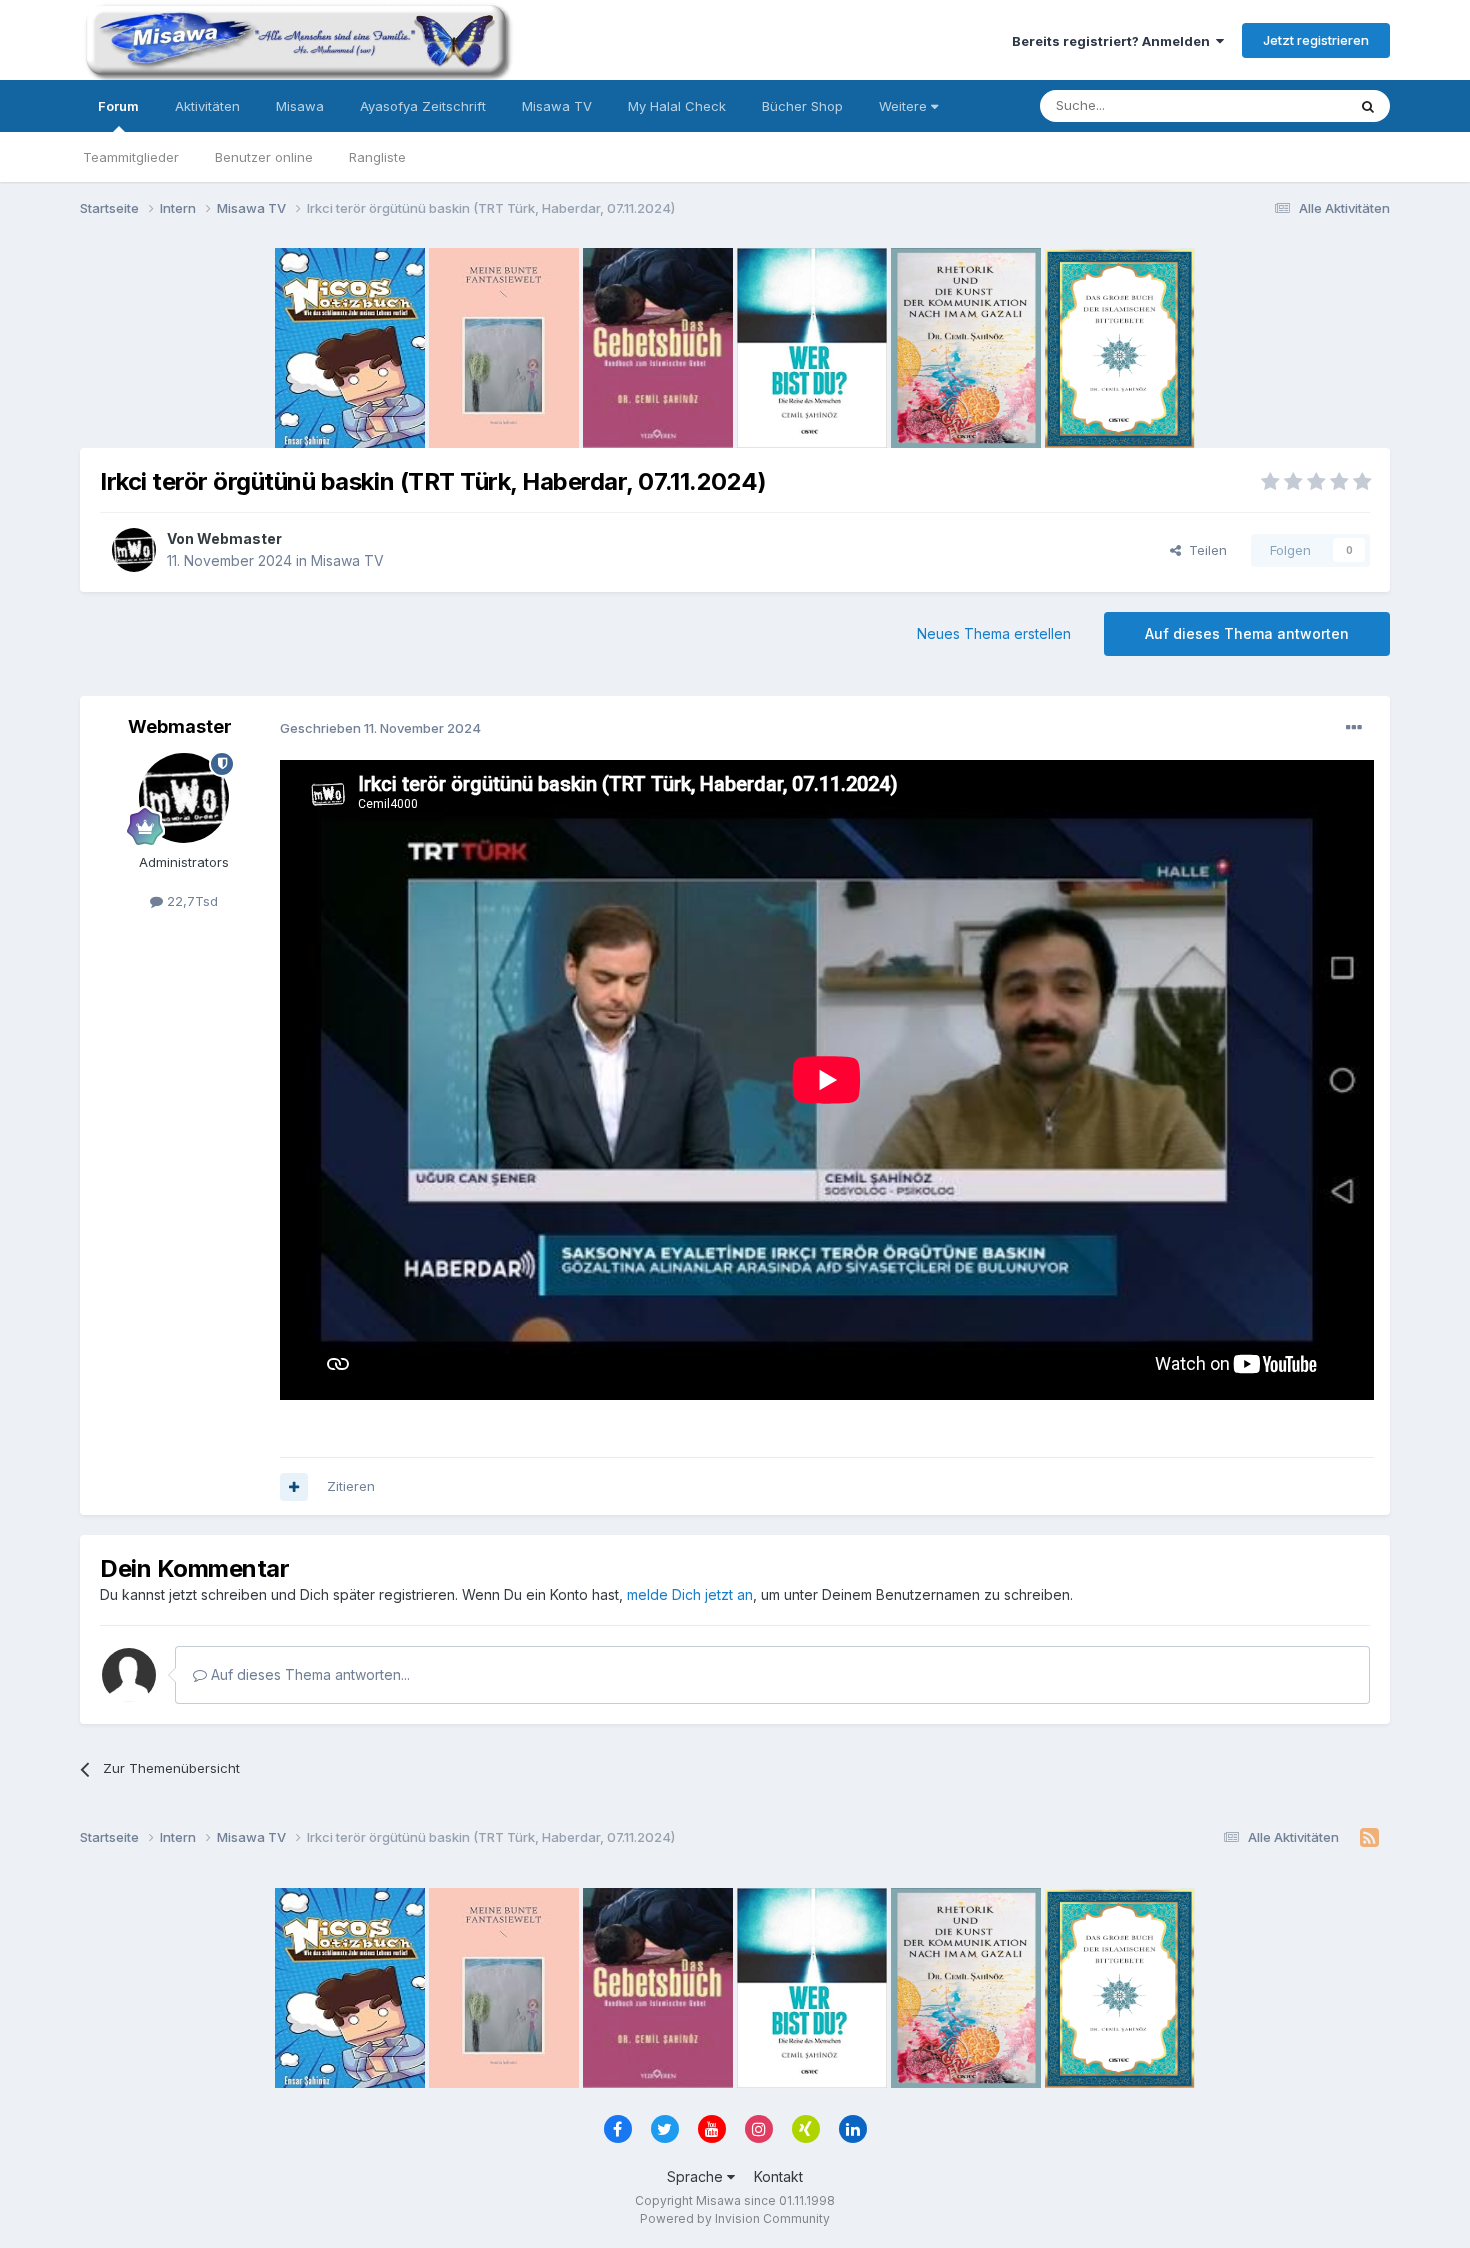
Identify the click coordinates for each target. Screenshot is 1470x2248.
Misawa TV (557, 106)
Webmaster (239, 538)
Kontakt (778, 2176)
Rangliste (377, 157)
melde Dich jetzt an (690, 1594)
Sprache (697, 2176)
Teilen (1204, 550)
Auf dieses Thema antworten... (308, 1674)
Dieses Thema (1275, 105)
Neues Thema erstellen (994, 633)
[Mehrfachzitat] (294, 1487)
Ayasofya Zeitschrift (423, 106)
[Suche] (1368, 106)
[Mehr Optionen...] (1354, 728)
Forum (118, 106)
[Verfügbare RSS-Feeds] (1369, 1838)
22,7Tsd (190, 901)
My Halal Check (677, 106)
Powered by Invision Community (735, 2218)
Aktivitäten (207, 106)
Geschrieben (380, 728)
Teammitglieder (131, 157)
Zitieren (351, 1486)
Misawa (300, 106)
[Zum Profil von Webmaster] (134, 550)
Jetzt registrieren (1316, 40)
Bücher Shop (802, 106)
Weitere (905, 106)
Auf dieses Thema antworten (1247, 633)
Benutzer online (264, 157)
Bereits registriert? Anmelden (1114, 41)
